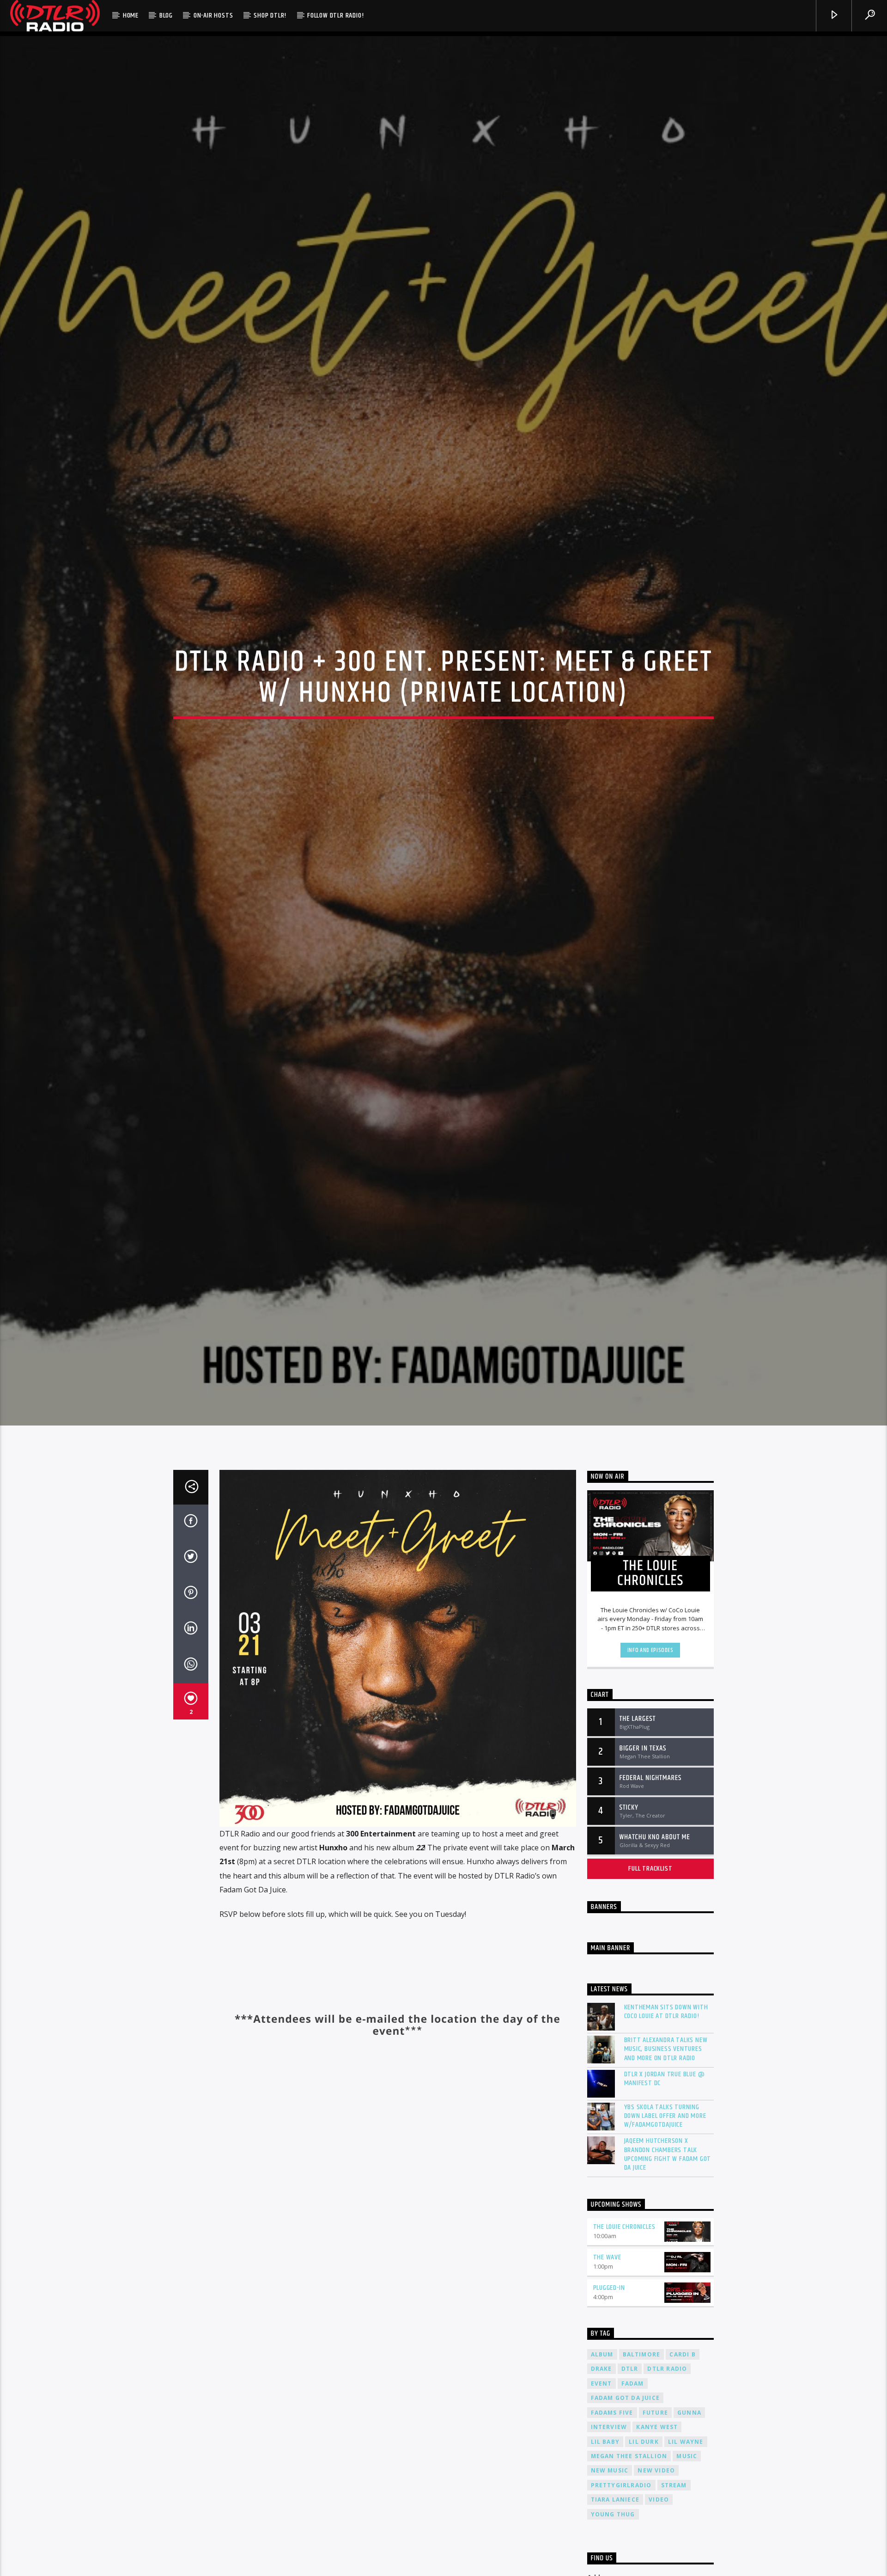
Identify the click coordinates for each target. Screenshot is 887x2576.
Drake (601, 2397)
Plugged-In (609, 2316)
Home (131, 15)
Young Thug (613, 2542)
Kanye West (657, 2455)
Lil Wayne (686, 2470)
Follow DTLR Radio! (335, 15)
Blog (166, 15)
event (601, 2412)
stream (674, 2513)
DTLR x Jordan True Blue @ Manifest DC (665, 2107)
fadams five (612, 2441)
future (655, 2441)
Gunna (689, 2441)
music (687, 2484)
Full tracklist (650, 1897)
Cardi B (682, 2383)
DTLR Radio (667, 2397)
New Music (610, 2499)
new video (656, 2499)
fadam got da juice (626, 2426)
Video (659, 2528)
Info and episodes (650, 1679)
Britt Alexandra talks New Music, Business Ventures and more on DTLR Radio (666, 2077)
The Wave (607, 2285)
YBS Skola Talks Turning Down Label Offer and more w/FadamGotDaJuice (665, 2144)
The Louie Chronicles (624, 2255)
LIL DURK (644, 2470)
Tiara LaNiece (615, 2528)
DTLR (630, 2397)
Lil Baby (605, 2470)
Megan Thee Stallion (629, 2484)
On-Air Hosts (213, 15)
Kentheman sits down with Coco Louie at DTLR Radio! (666, 2040)
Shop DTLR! (270, 15)
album (602, 2383)
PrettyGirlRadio (621, 2513)
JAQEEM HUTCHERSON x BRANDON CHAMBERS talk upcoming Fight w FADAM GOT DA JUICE (668, 2183)
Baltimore (642, 2383)
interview (609, 2455)
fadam (633, 2412)
